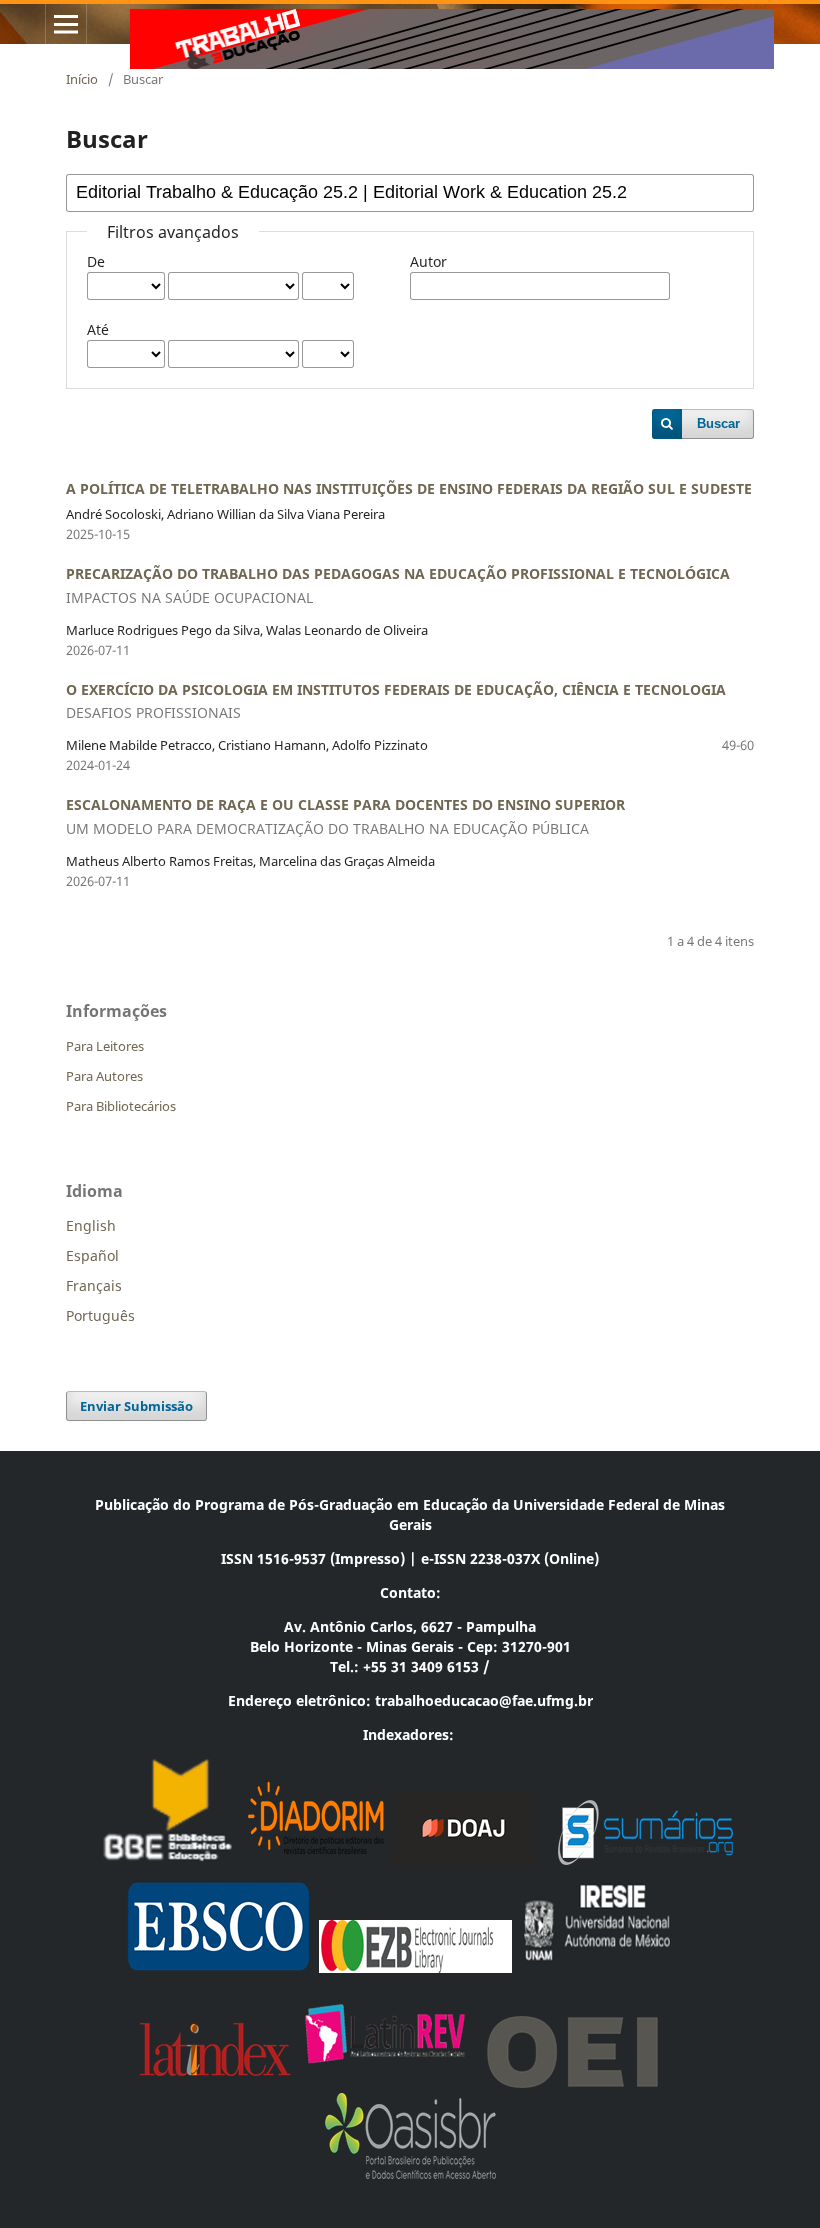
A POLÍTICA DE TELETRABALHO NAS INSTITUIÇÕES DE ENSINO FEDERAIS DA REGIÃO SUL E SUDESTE (409, 488)
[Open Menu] (66, 24)
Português (100, 1315)
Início (82, 79)
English (91, 1225)
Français (94, 1285)
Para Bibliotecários (121, 1106)
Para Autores (104, 1076)
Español (92, 1255)
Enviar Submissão (136, 1406)
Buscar (718, 423)
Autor (428, 261)
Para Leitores (105, 1046)
